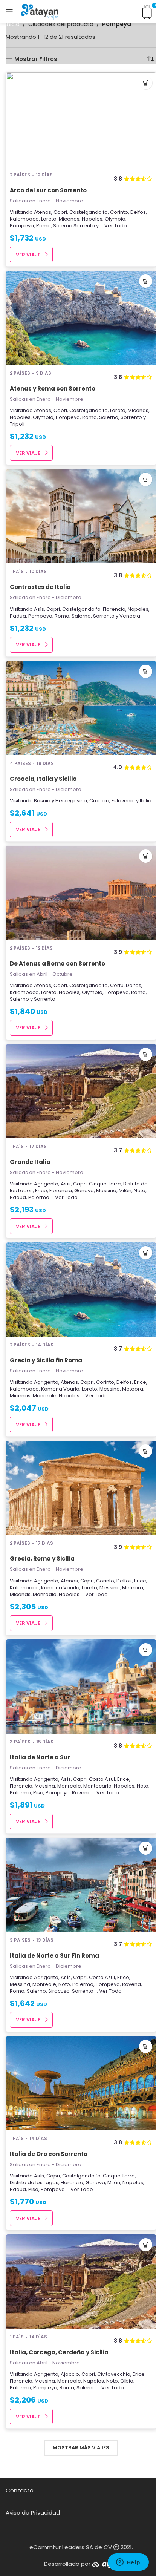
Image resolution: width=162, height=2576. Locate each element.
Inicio (13, 24)
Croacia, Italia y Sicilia (43, 779)
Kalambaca (24, 219)
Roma (44, 226)
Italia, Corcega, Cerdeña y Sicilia (59, 2352)
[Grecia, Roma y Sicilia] (81, 1488)
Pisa (38, 1793)
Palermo (39, 1197)
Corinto (119, 212)
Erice (41, 1191)
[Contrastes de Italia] (81, 516)
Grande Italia (30, 1162)
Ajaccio (70, 2374)
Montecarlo (97, 1786)
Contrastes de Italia (40, 587)
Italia (146, 801)
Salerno (63, 226)
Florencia (114, 609)
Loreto (49, 219)
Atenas (43, 212)
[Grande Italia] (81, 1091)
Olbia (127, 2381)
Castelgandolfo (89, 212)
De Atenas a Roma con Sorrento (57, 964)
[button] (146, 83)
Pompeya (22, 226)
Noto (140, 1191)
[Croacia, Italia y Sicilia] (81, 708)
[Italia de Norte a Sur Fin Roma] (81, 1885)
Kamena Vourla (60, 1389)
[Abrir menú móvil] (9, 12)
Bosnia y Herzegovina (60, 801)
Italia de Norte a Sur (40, 1757)
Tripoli (17, 424)
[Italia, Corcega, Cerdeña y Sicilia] (81, 2282)
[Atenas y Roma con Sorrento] (81, 318)
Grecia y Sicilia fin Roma (46, 1360)
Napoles (92, 219)
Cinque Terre (105, 1184)
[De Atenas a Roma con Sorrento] (81, 893)
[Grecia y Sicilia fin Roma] (81, 1290)
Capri (60, 212)
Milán (125, 1191)
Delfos (138, 212)
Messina (106, 1191)
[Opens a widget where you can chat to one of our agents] (128, 2563)
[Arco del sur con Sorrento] (81, 120)
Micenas (69, 219)
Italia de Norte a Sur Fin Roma (54, 1956)
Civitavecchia (114, 2374)
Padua (18, 616)
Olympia (115, 219)
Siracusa (59, 1991)
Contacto (20, 2490)
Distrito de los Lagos (34, 2183)
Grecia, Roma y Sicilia (42, 1559)
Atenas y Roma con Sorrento (53, 389)
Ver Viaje (28, 255)
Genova (84, 1191)
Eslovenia (123, 801)
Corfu (117, 985)
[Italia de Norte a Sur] (81, 1687)
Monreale (45, 1396)
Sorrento (84, 226)
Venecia (130, 616)
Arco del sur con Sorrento (48, 190)
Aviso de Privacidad (33, 2512)
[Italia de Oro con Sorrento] (81, 2083)
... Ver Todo (113, 226)
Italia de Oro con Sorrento (49, 2154)
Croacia (99, 801)
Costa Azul (102, 1779)
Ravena (81, 1793)
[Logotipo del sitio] (40, 11)
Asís (39, 609)
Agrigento (46, 1184)
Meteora (133, 1389)
